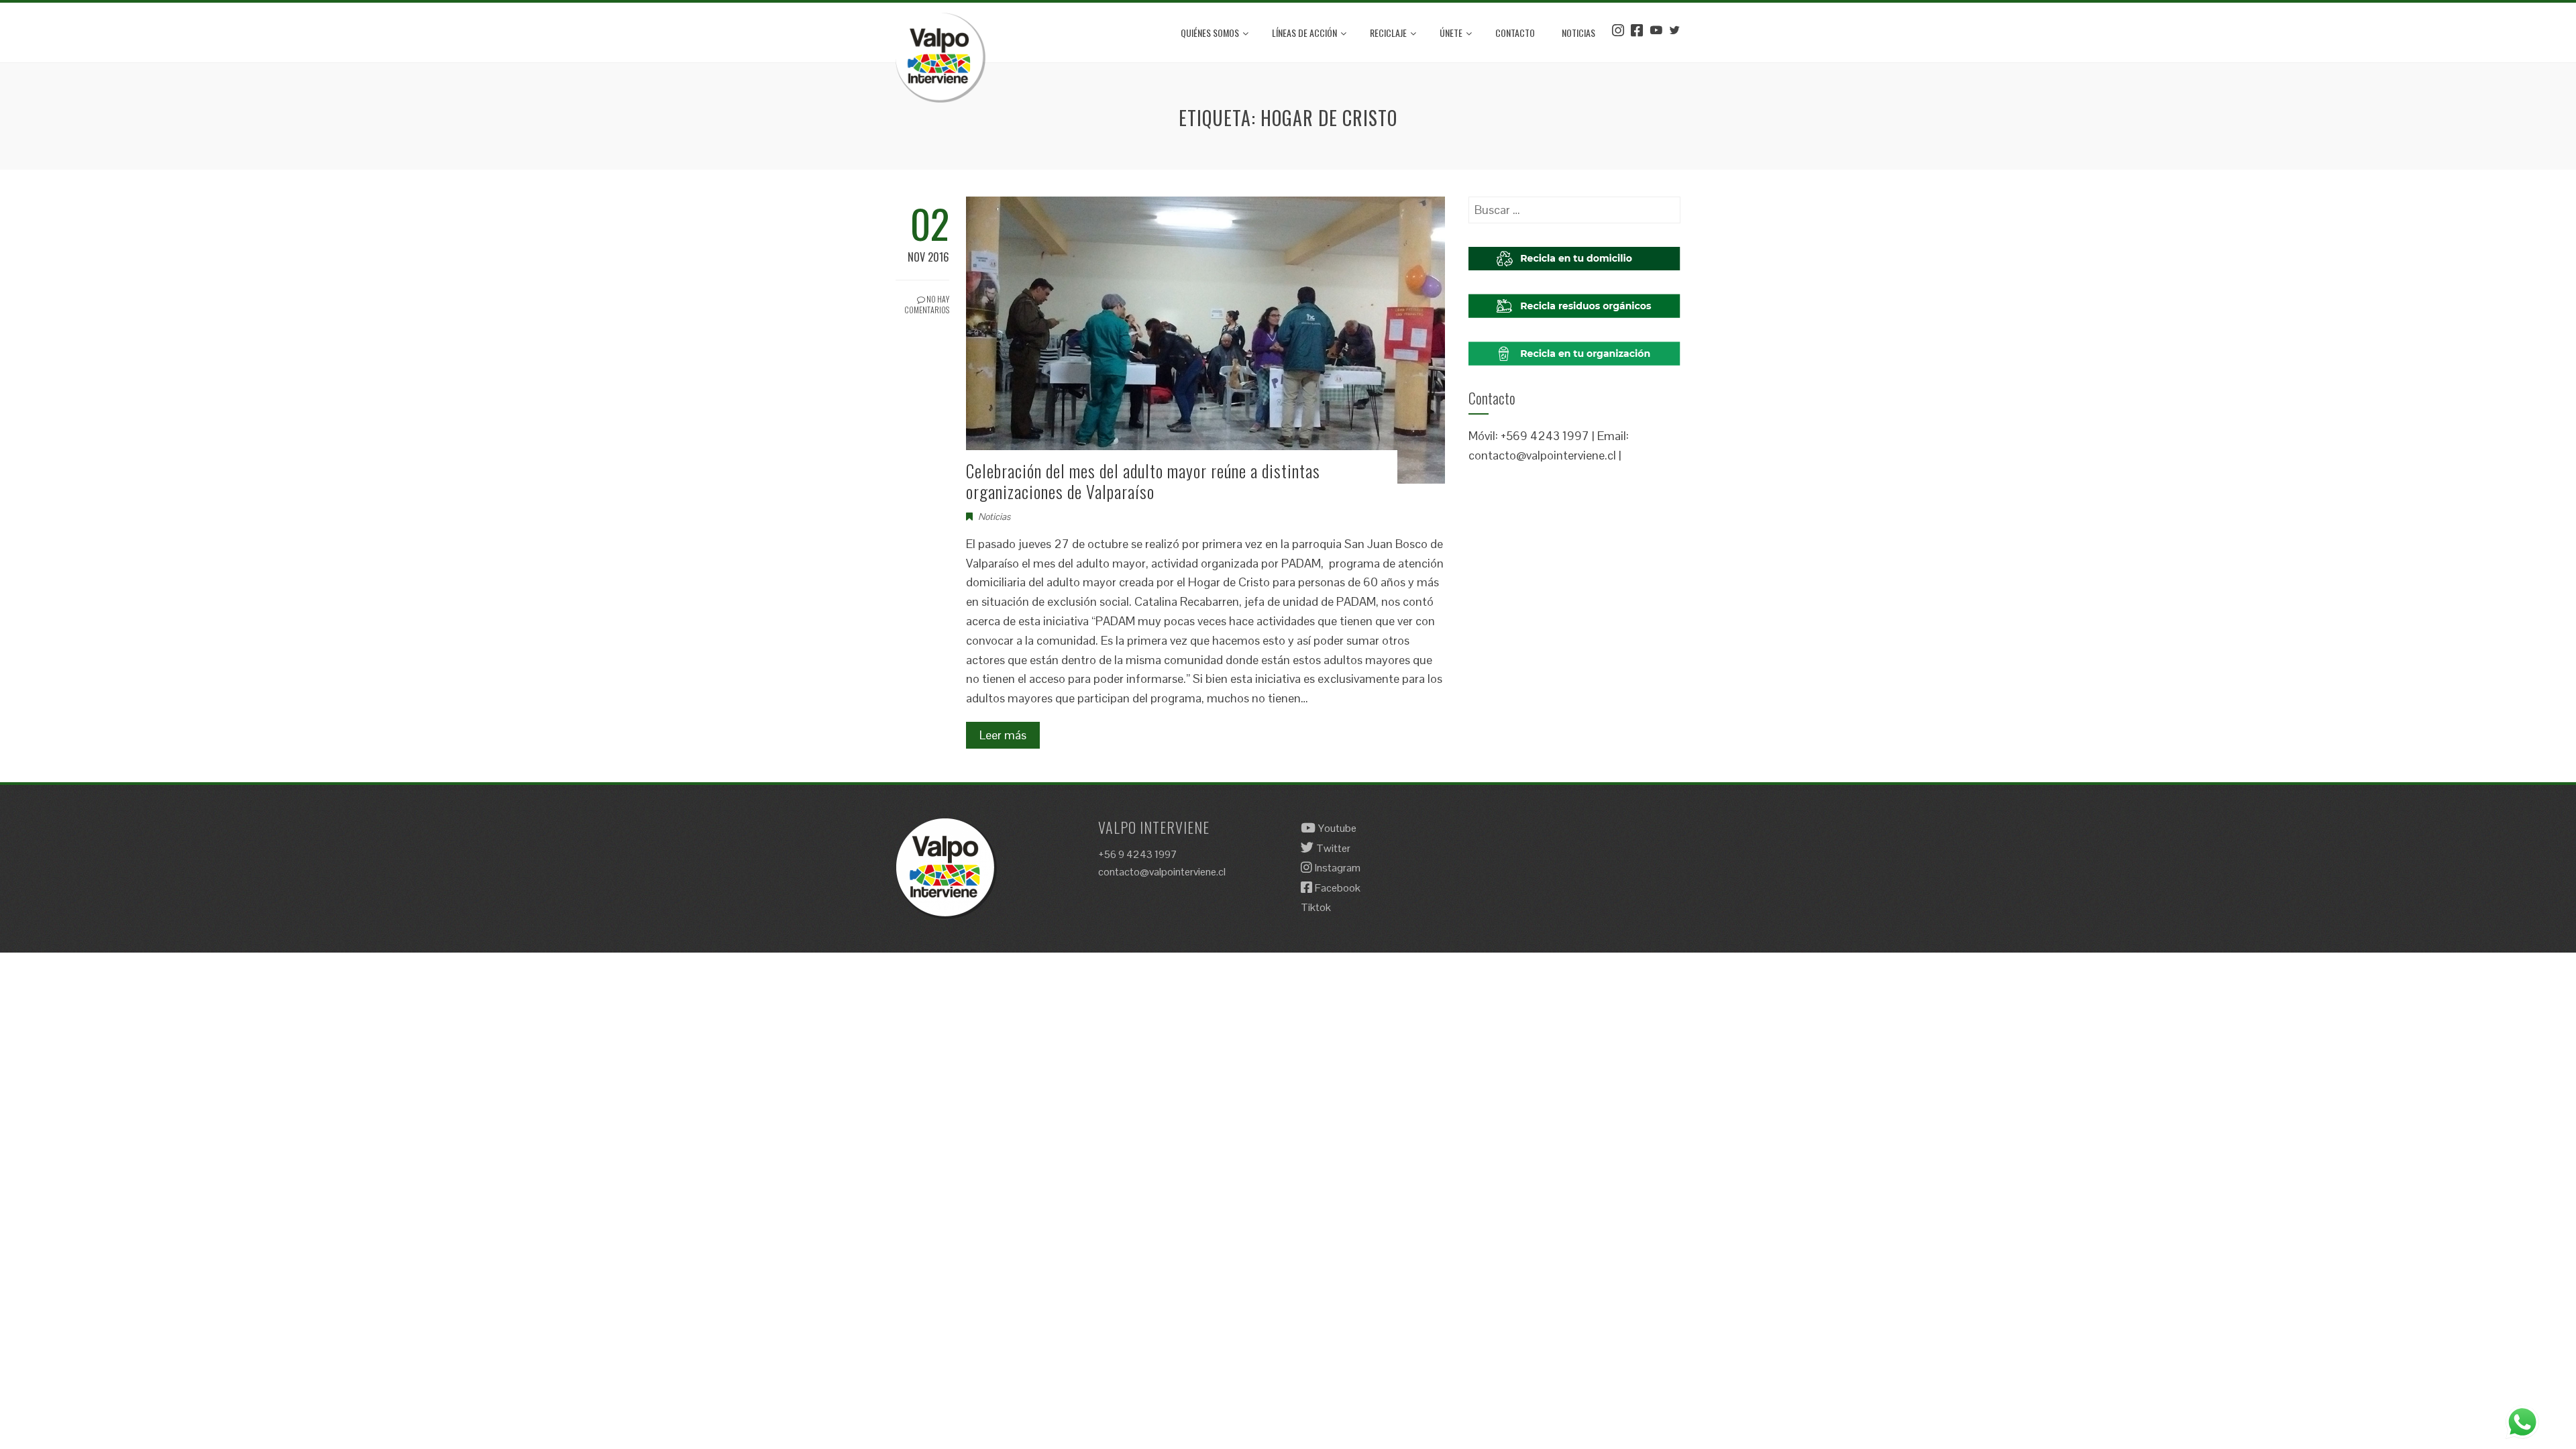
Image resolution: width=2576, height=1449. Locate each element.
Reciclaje (1388, 33)
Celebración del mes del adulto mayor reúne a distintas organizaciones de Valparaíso (1143, 481)
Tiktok (1316, 907)
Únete (1451, 33)
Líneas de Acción (1304, 33)
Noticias (1578, 33)
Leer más (1003, 735)
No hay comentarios (927, 305)
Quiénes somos (1210, 33)
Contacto (1515, 33)
